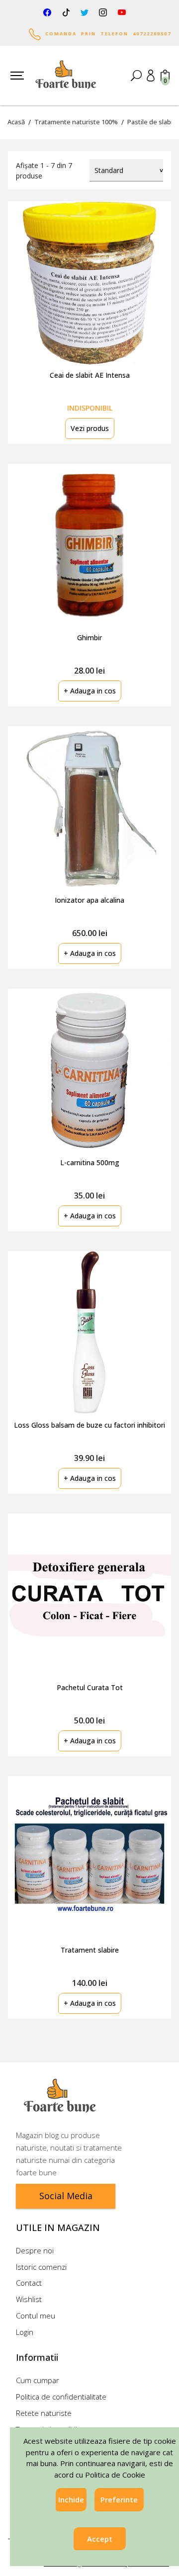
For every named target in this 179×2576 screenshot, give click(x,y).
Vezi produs (90, 428)
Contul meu (36, 2316)
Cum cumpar (38, 2380)
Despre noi (35, 2250)
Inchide (71, 2499)
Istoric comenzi (41, 2267)
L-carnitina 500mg (90, 1162)
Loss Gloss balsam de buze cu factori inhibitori (89, 1425)
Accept (100, 2539)
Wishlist (29, 2299)
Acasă (16, 122)
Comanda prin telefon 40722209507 (106, 34)
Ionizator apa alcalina (89, 900)
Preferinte (119, 2499)
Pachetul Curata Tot (90, 1687)
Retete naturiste (44, 2413)
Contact (29, 2283)
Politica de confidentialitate (61, 2397)
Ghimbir (89, 638)
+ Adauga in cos (90, 691)
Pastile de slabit (151, 122)
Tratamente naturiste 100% (76, 122)
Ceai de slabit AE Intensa (90, 375)
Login (25, 2332)
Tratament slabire (90, 1950)
